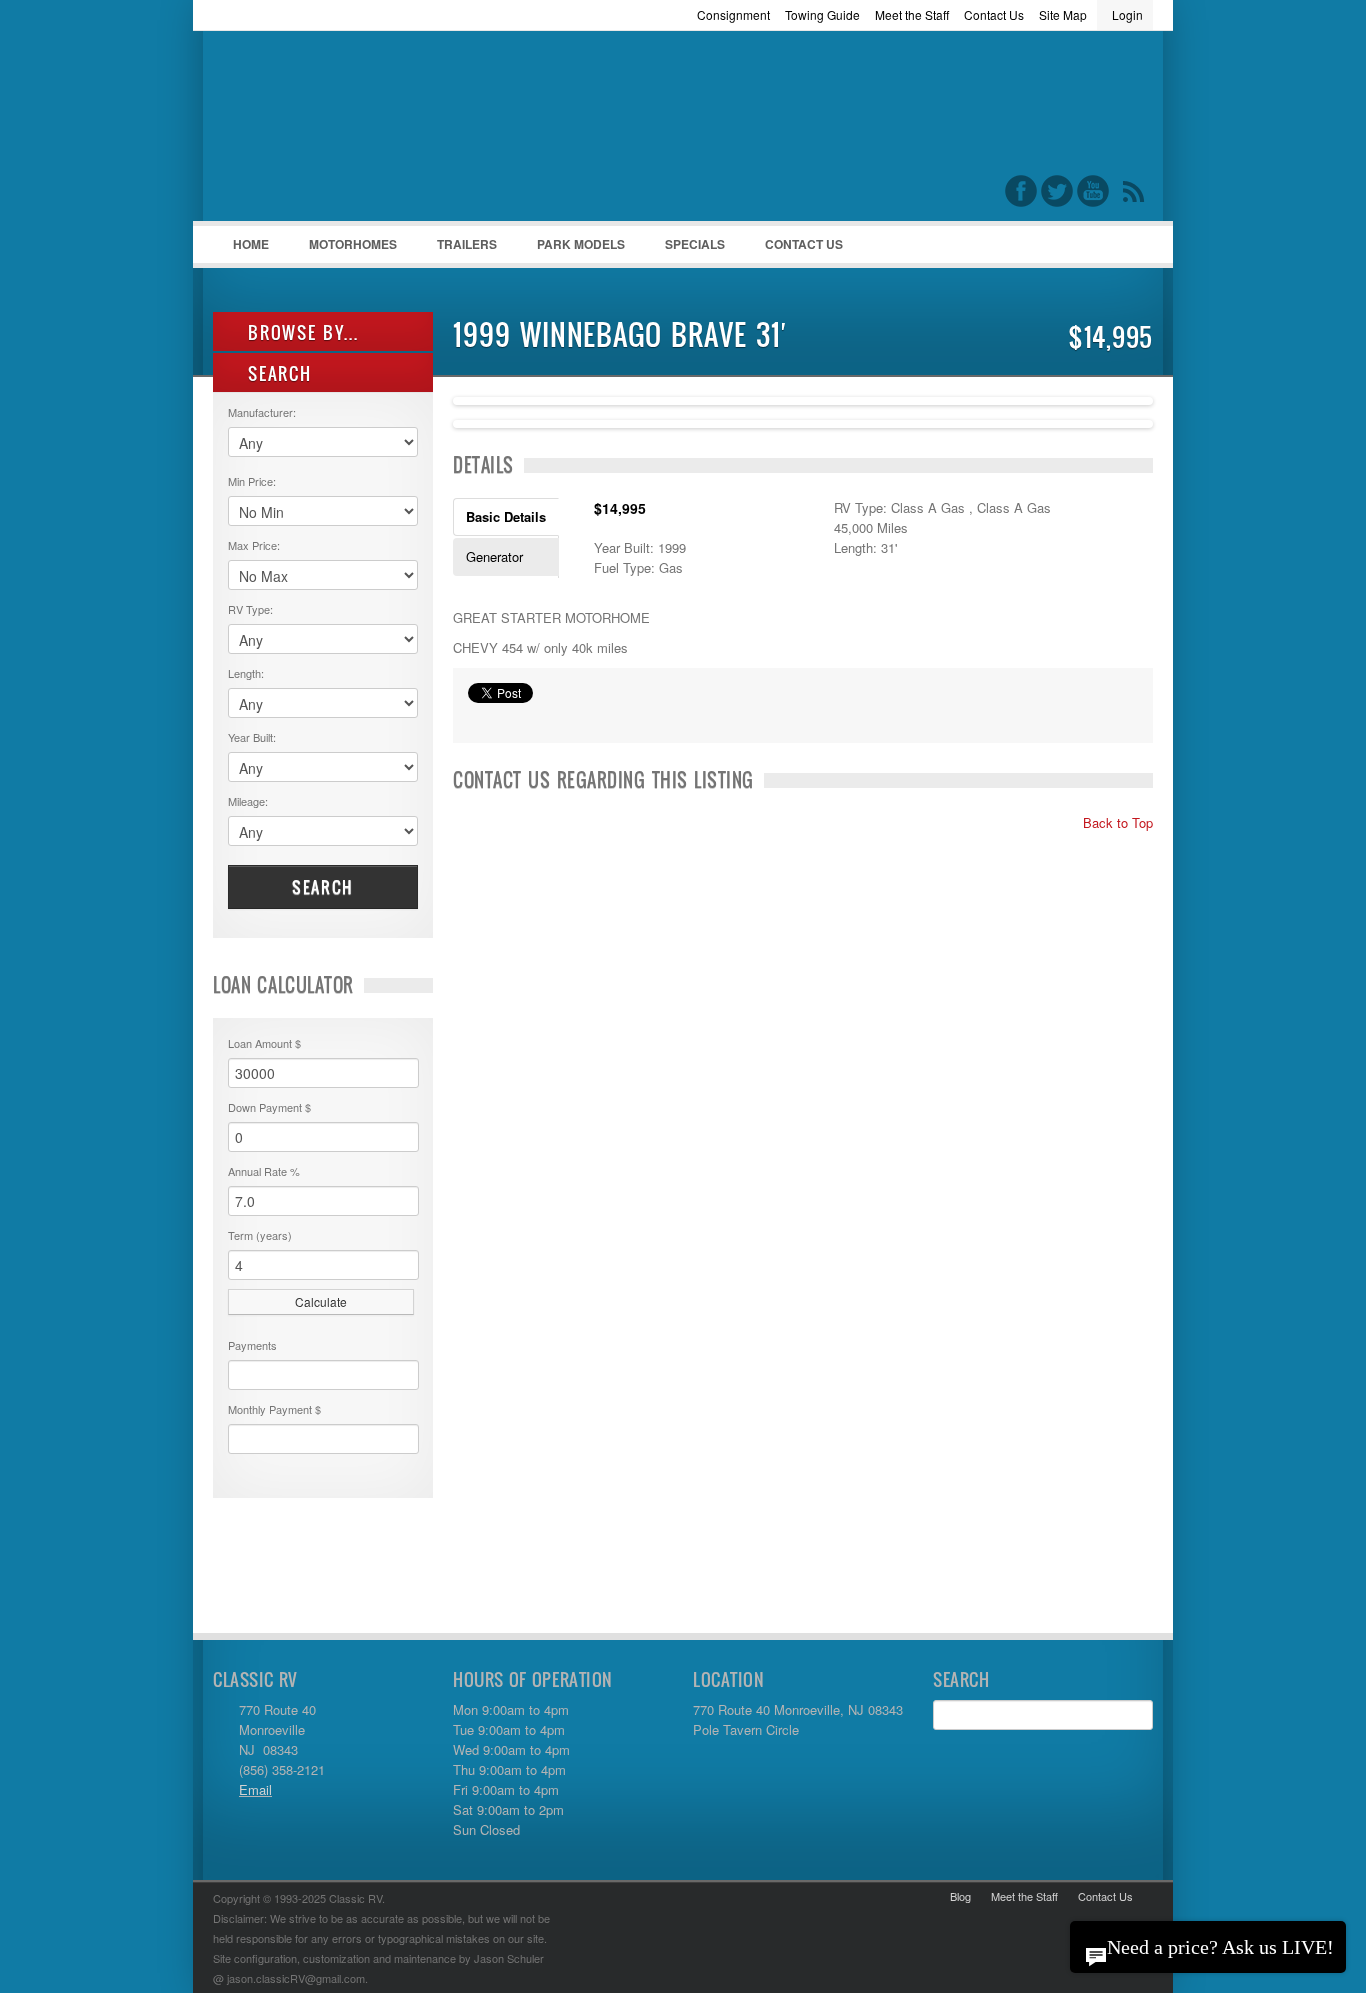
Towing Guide (822, 14)
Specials (695, 244)
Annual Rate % (264, 1171)
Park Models (581, 244)
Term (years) (260, 1235)
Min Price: (252, 481)
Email (255, 1789)
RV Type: (250, 609)
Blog (960, 1896)
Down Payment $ (269, 1107)
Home (251, 244)
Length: (246, 673)
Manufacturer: (262, 412)
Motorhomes (343, 249)
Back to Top (1116, 822)
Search (323, 887)
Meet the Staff (912, 14)
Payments (252, 1345)
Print (478, 718)
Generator (494, 556)
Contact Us (994, 14)
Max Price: (254, 545)
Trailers (457, 249)
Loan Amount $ (264, 1043)
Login (1127, 14)
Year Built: (252, 737)
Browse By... (300, 332)
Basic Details (506, 516)
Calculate (321, 1301)
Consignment (733, 14)
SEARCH (277, 373)
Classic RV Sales (363, 131)
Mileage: (248, 801)
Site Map (1063, 14)
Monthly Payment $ (274, 1409)
